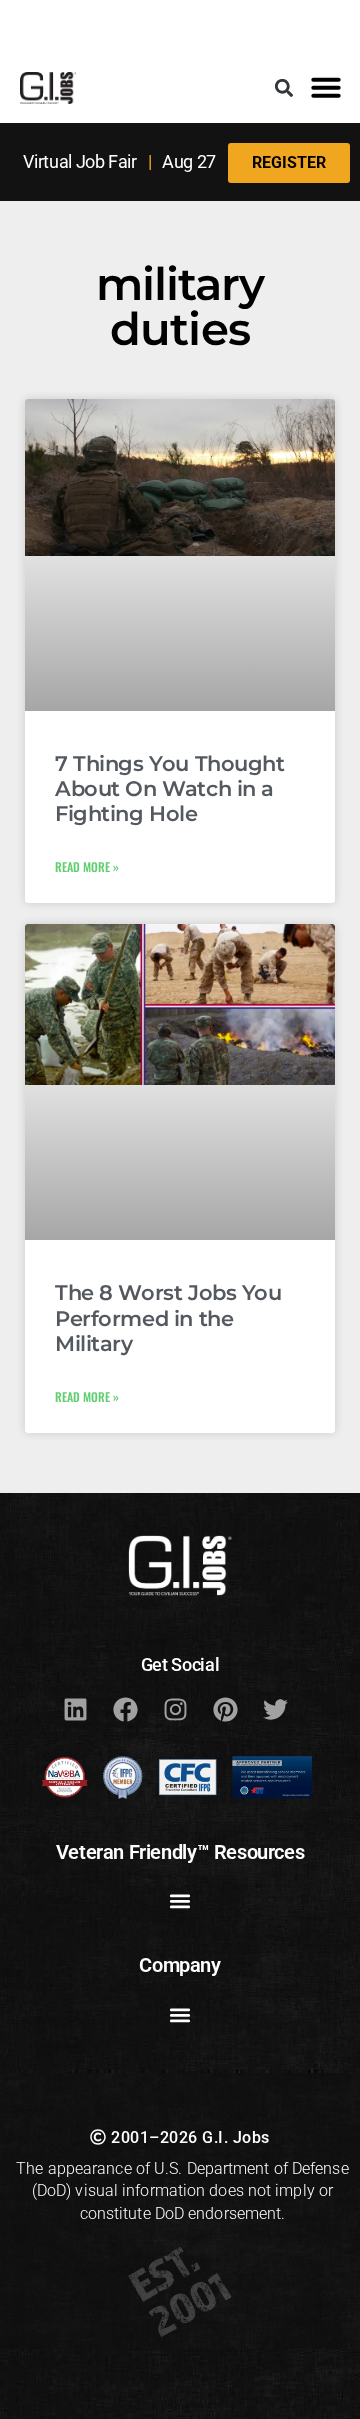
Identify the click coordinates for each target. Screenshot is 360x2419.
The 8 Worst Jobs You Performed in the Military (168, 1317)
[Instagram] (175, 1709)
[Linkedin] (75, 1709)
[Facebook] (125, 1709)
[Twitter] (275, 1709)
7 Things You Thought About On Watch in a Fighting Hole (170, 788)
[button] (284, 87)
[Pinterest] (225, 1709)
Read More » (87, 866)
